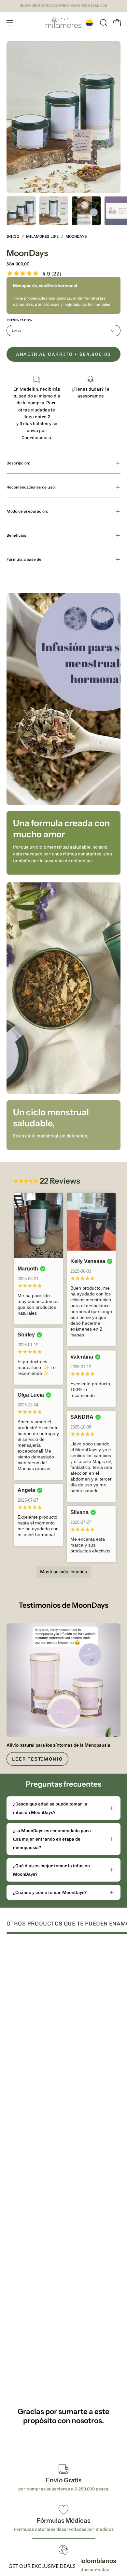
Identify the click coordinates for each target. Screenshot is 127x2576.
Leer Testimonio (37, 1759)
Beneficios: (17, 535)
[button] (103, 23)
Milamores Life (42, 236)
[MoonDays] (21, 211)
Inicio (13, 236)
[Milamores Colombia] (63, 23)
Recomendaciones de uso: (31, 487)
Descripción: (18, 463)
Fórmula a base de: (24, 559)
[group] (63, 6)
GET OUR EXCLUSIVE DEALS (42, 2566)
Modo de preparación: (27, 511)
